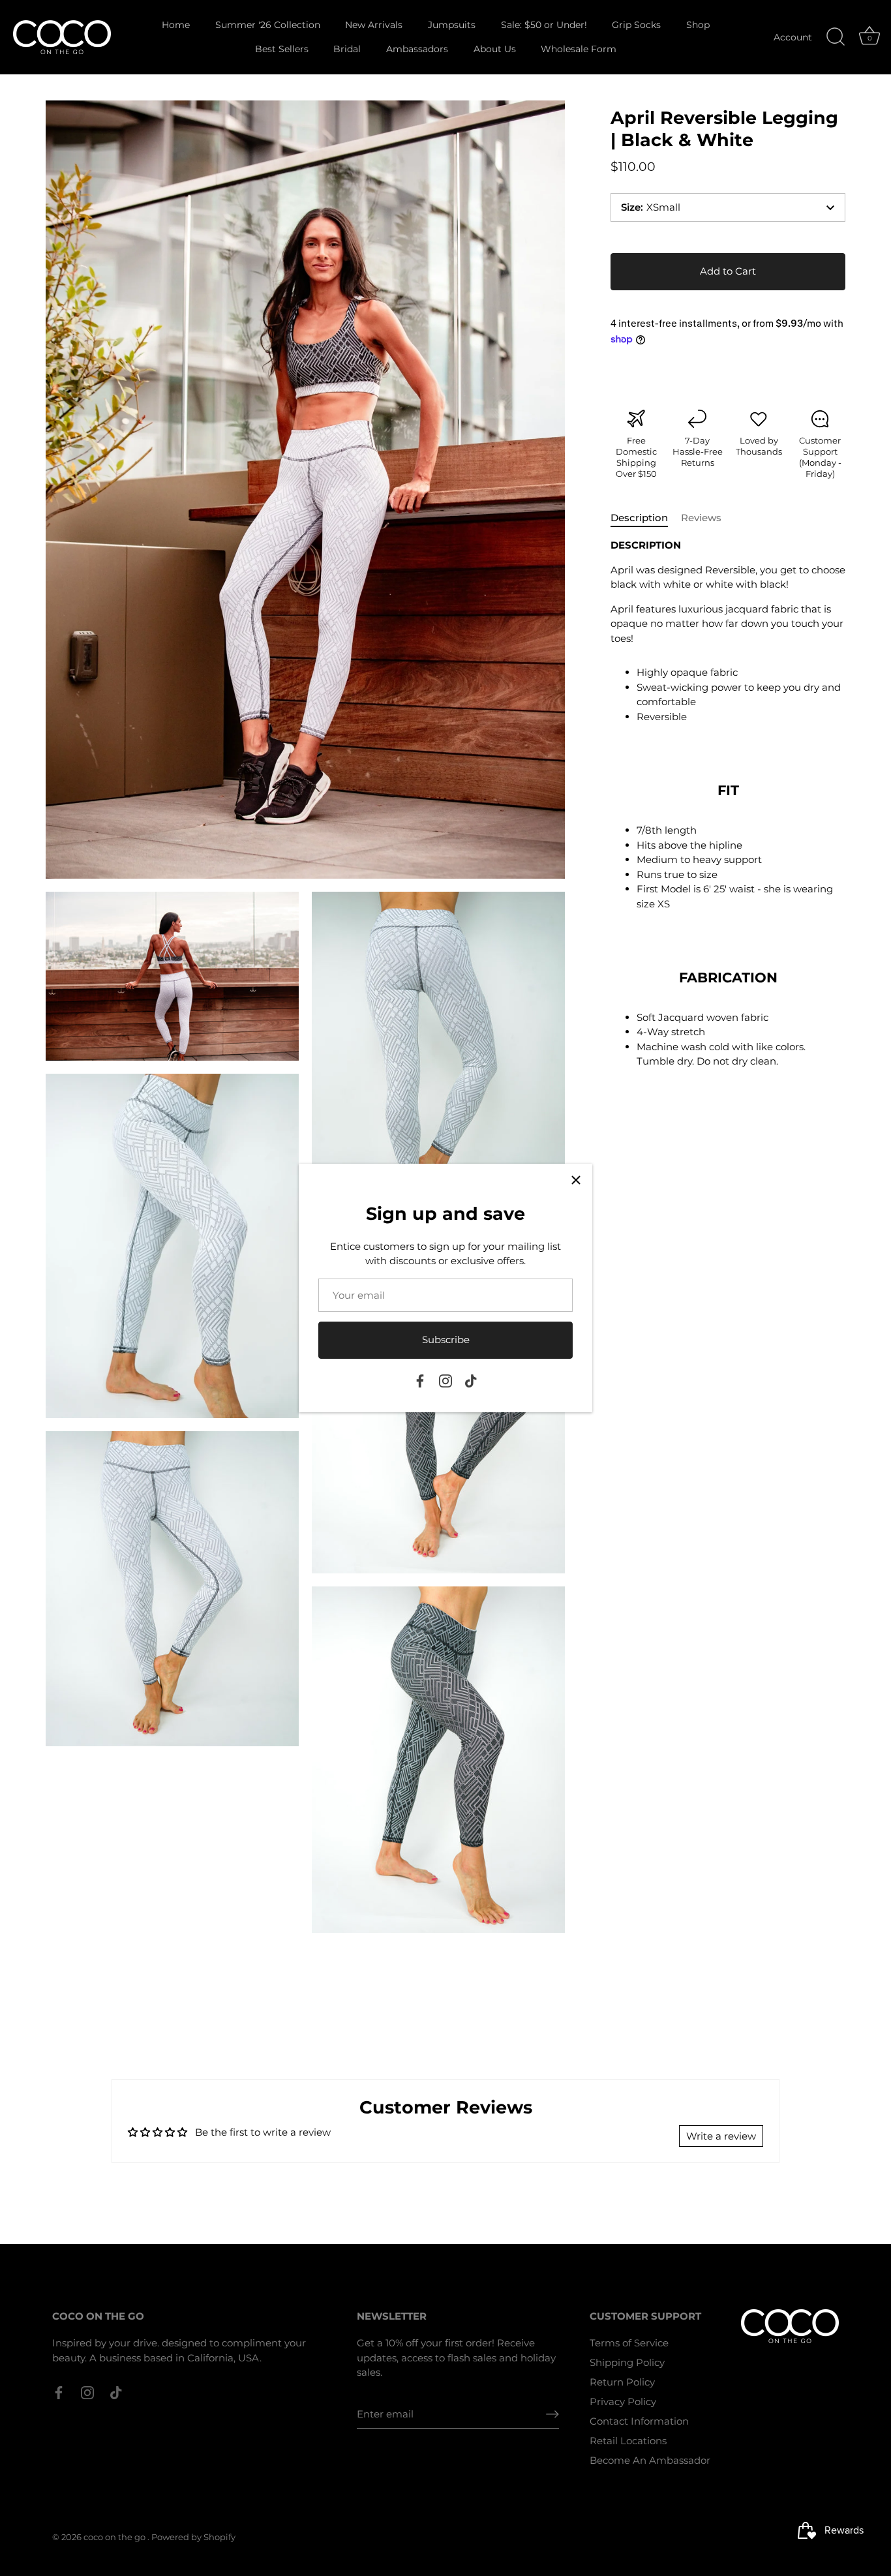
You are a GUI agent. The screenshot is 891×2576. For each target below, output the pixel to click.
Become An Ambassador (650, 2460)
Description (639, 518)
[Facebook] (420, 1380)
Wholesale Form (579, 49)
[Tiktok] (471, 1380)
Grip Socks (636, 25)
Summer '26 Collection (268, 25)
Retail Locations (628, 2441)
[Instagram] (445, 1380)
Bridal (347, 49)
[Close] (576, 1180)
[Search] (836, 37)
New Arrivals (374, 25)
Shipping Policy (627, 2362)
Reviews (701, 518)
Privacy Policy (623, 2402)
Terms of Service (629, 2343)
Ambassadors (417, 49)
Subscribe (446, 1340)
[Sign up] (552, 2414)
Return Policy (622, 2382)
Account (793, 37)
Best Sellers (282, 49)
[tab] (646, 518)
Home (176, 25)
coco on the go (115, 2537)
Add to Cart (728, 271)
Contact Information (639, 2421)
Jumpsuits (452, 25)
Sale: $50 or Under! (544, 25)
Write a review (721, 2136)
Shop (698, 25)
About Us (495, 49)
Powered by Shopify (193, 2537)
